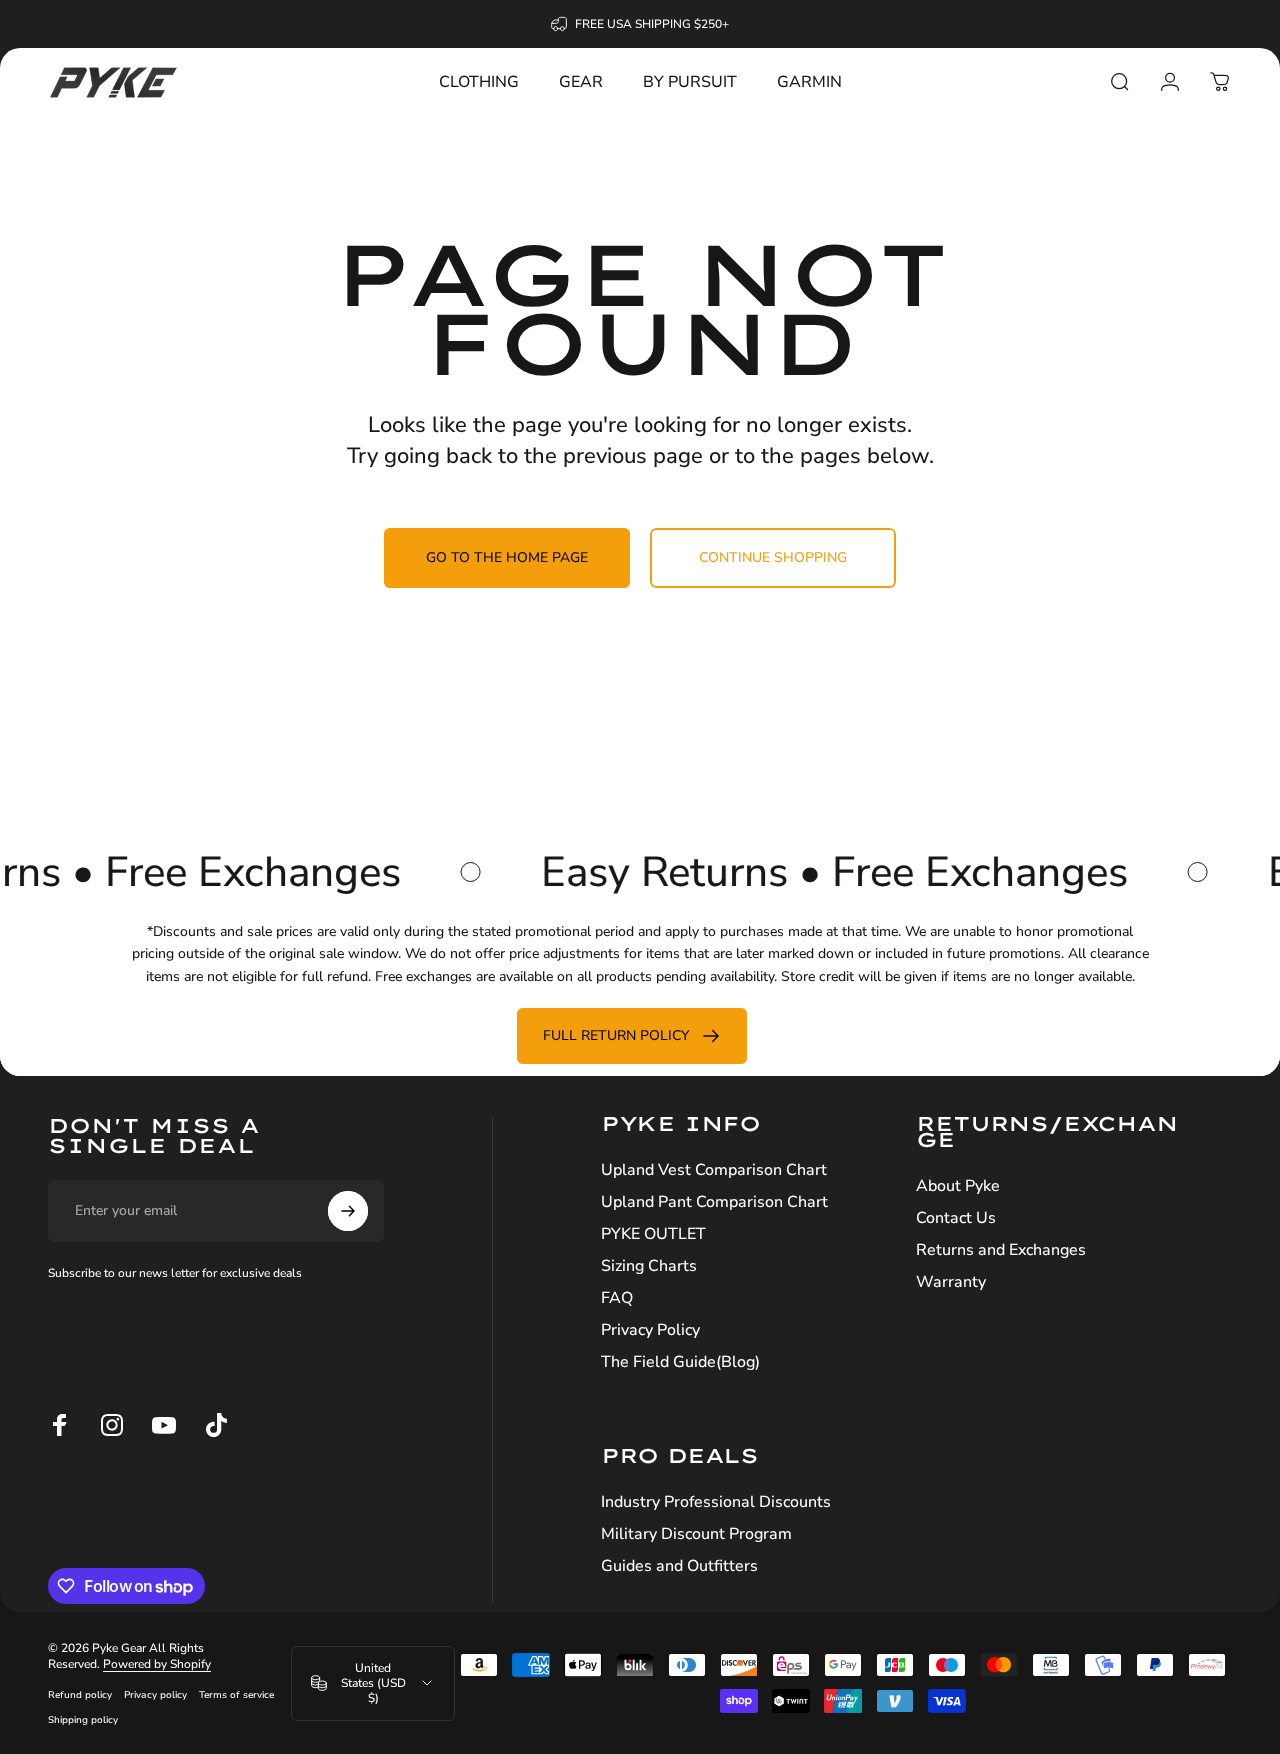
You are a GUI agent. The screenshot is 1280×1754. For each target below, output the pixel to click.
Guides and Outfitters (679, 1566)
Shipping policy (83, 1719)
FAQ (617, 1298)
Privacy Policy (650, 1330)
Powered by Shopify (157, 1664)
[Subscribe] (348, 1211)
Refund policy (80, 1694)
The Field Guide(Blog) (680, 1362)
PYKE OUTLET (653, 1234)
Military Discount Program (696, 1534)
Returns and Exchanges (1001, 1250)
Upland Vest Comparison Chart (714, 1170)
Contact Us (956, 1218)
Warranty (951, 1282)
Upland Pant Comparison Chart (714, 1202)
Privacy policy (155, 1694)
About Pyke (958, 1186)
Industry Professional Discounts (716, 1502)
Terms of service (236, 1694)
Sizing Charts (649, 1266)
